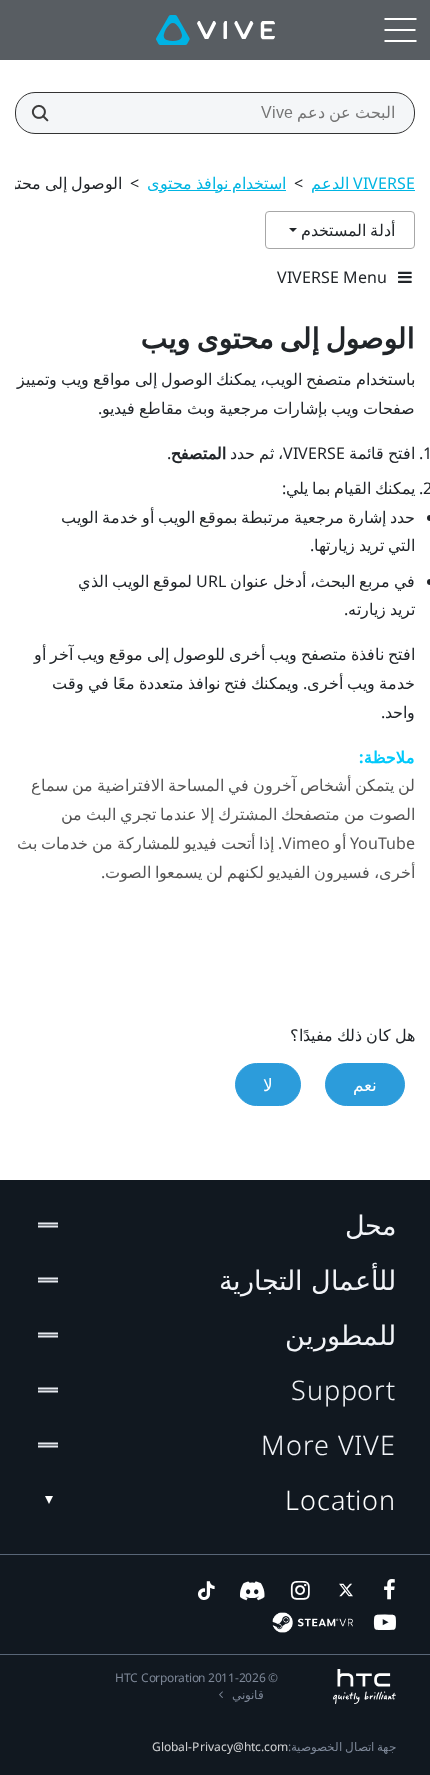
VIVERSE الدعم (363, 183)
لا (268, 1084)
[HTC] (364, 1686)
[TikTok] (206, 1590)
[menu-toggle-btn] (400, 30)
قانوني (248, 1694)
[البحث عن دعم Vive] (46, 113)
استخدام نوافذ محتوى (216, 183)
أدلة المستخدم (346, 230)
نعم (365, 1084)
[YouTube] (385, 1622)
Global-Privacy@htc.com (220, 1746)
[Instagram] (299, 1590)
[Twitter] (342, 1590)
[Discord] (252, 1590)
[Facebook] (385, 1590)
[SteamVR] (312, 1622)
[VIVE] (215, 30)
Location (340, 1499)
